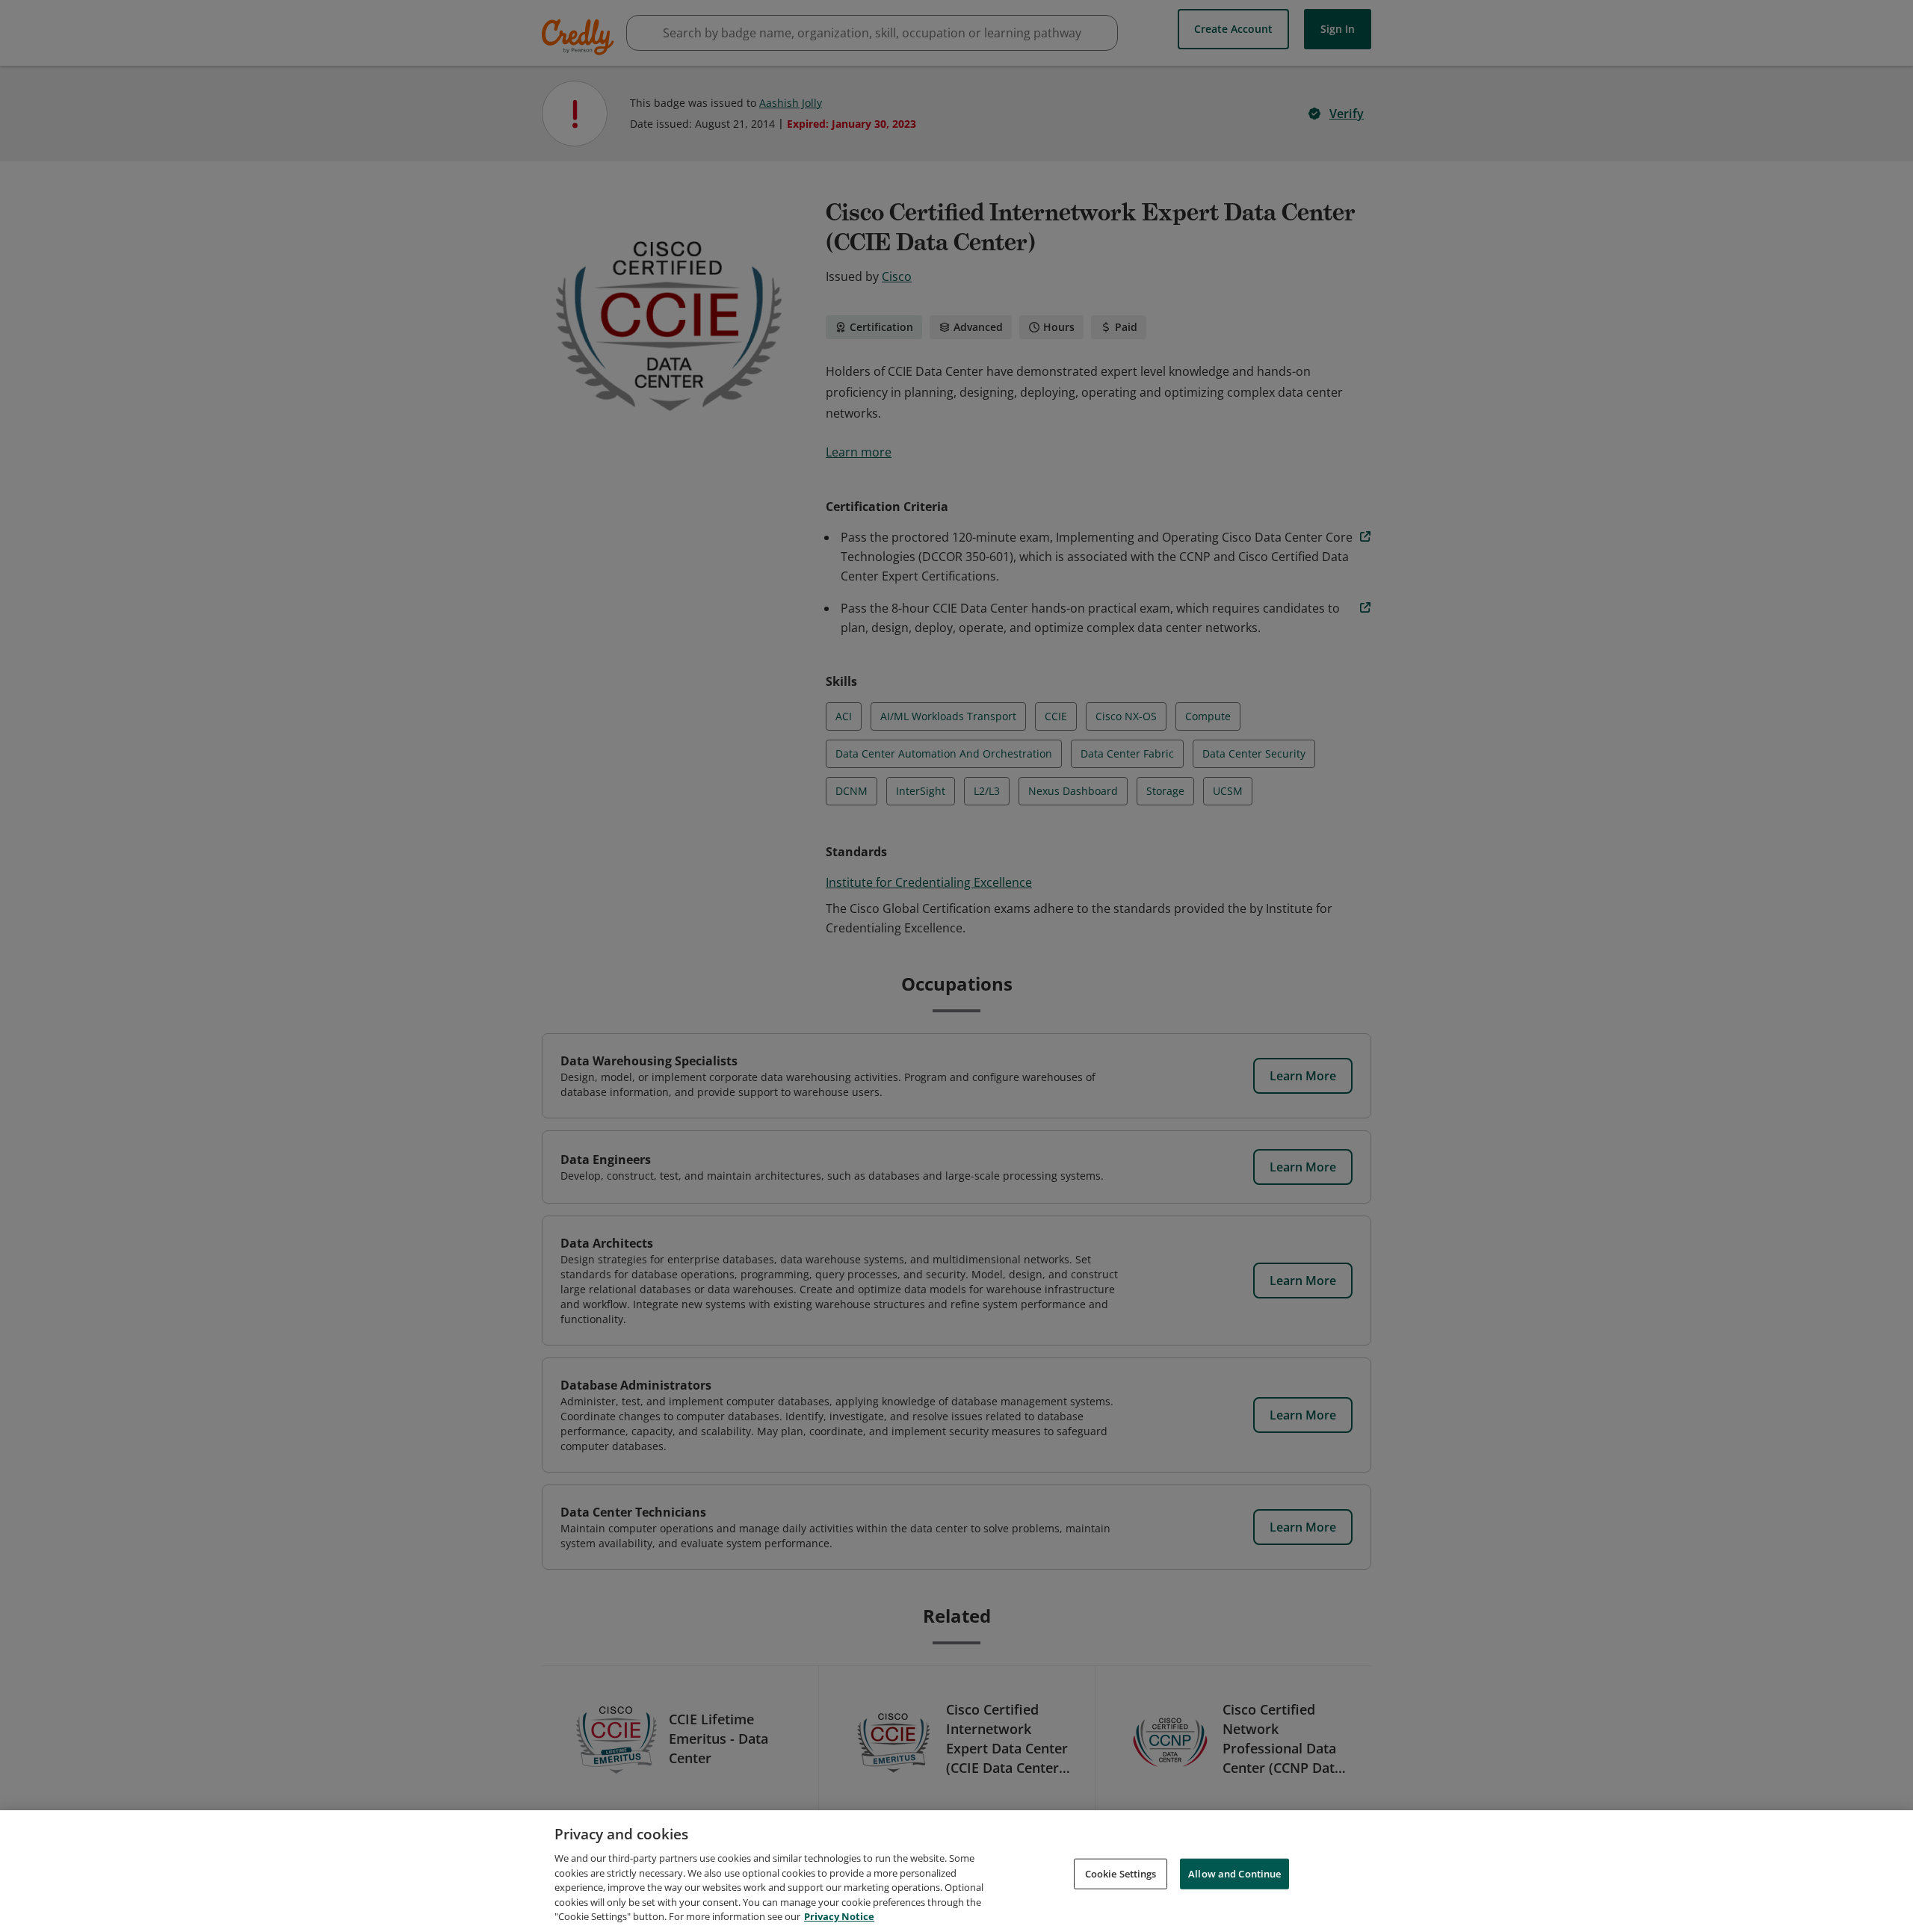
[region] (956, 1871)
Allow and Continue (1234, 1873)
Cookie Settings (1121, 1873)
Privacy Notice (839, 1916)
